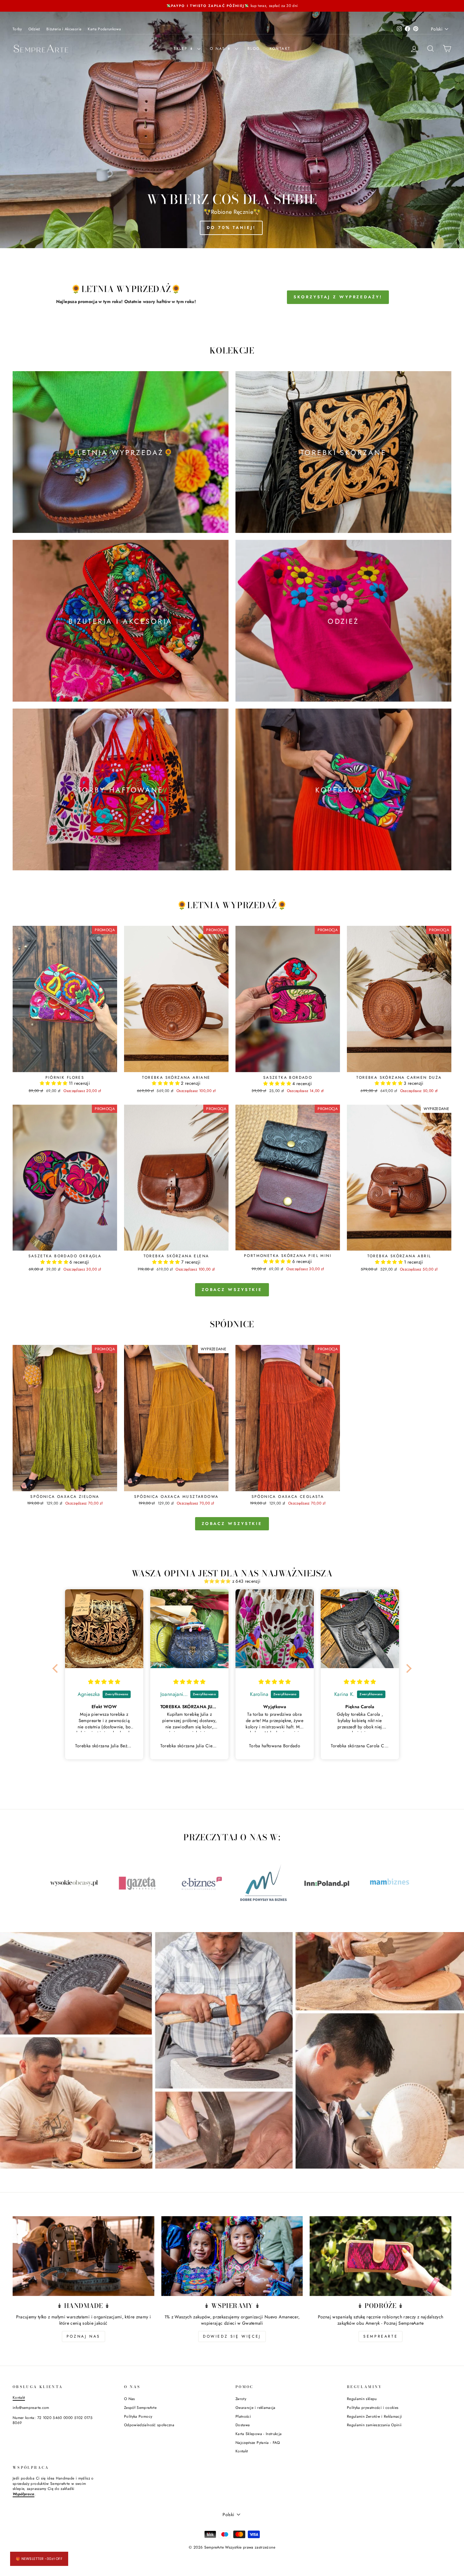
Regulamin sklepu (362, 2399)
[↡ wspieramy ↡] (232, 2256)
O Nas (130, 2399)
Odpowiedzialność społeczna (149, 2425)
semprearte (381, 2336)
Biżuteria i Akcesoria (64, 29)
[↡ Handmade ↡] (83, 2256)
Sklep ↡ (185, 49)
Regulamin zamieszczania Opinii (374, 2425)
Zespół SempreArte (140, 2407)
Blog (254, 49)
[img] (104, 1682)
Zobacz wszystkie (232, 1290)
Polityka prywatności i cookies (373, 2407)
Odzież (34, 29)
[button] (54, 1083)
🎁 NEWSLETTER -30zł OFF (39, 2559)
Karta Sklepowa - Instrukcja (259, 2434)
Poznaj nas (83, 2336)
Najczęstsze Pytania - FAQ (258, 2442)
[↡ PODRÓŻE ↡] (381, 2256)
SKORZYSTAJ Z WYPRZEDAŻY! (338, 297)
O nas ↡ (222, 49)
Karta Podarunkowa (104, 29)
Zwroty (241, 2399)
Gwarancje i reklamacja (256, 2407)
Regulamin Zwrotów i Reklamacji (375, 2416)
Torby (17, 29)
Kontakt (280, 49)
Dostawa (243, 2425)
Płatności (243, 2416)
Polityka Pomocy (138, 2416)
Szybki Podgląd (65, 1065)
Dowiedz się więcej (232, 2336)
